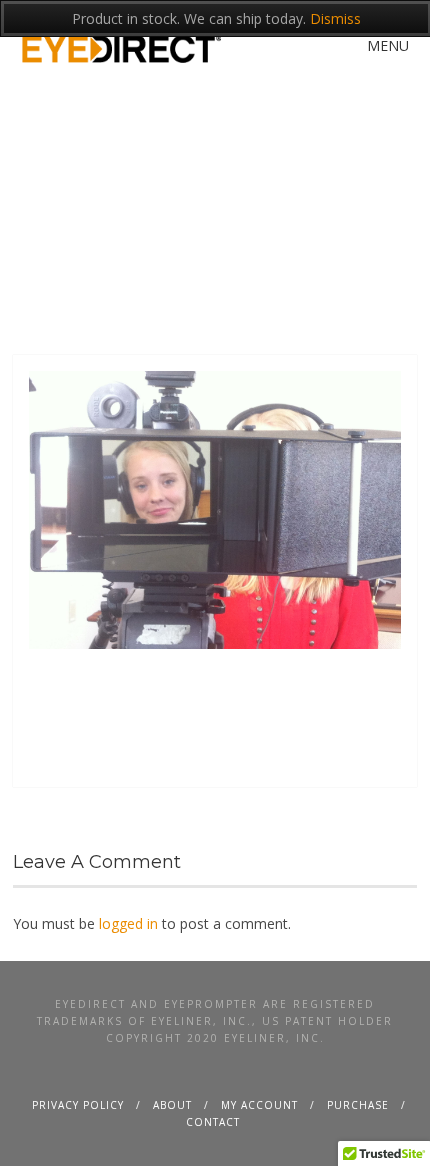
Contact (213, 1122)
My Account (259, 1105)
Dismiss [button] (335, 18)
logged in (128, 923)
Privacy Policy (78, 1105)
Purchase (358, 1105)
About (172, 1105)
